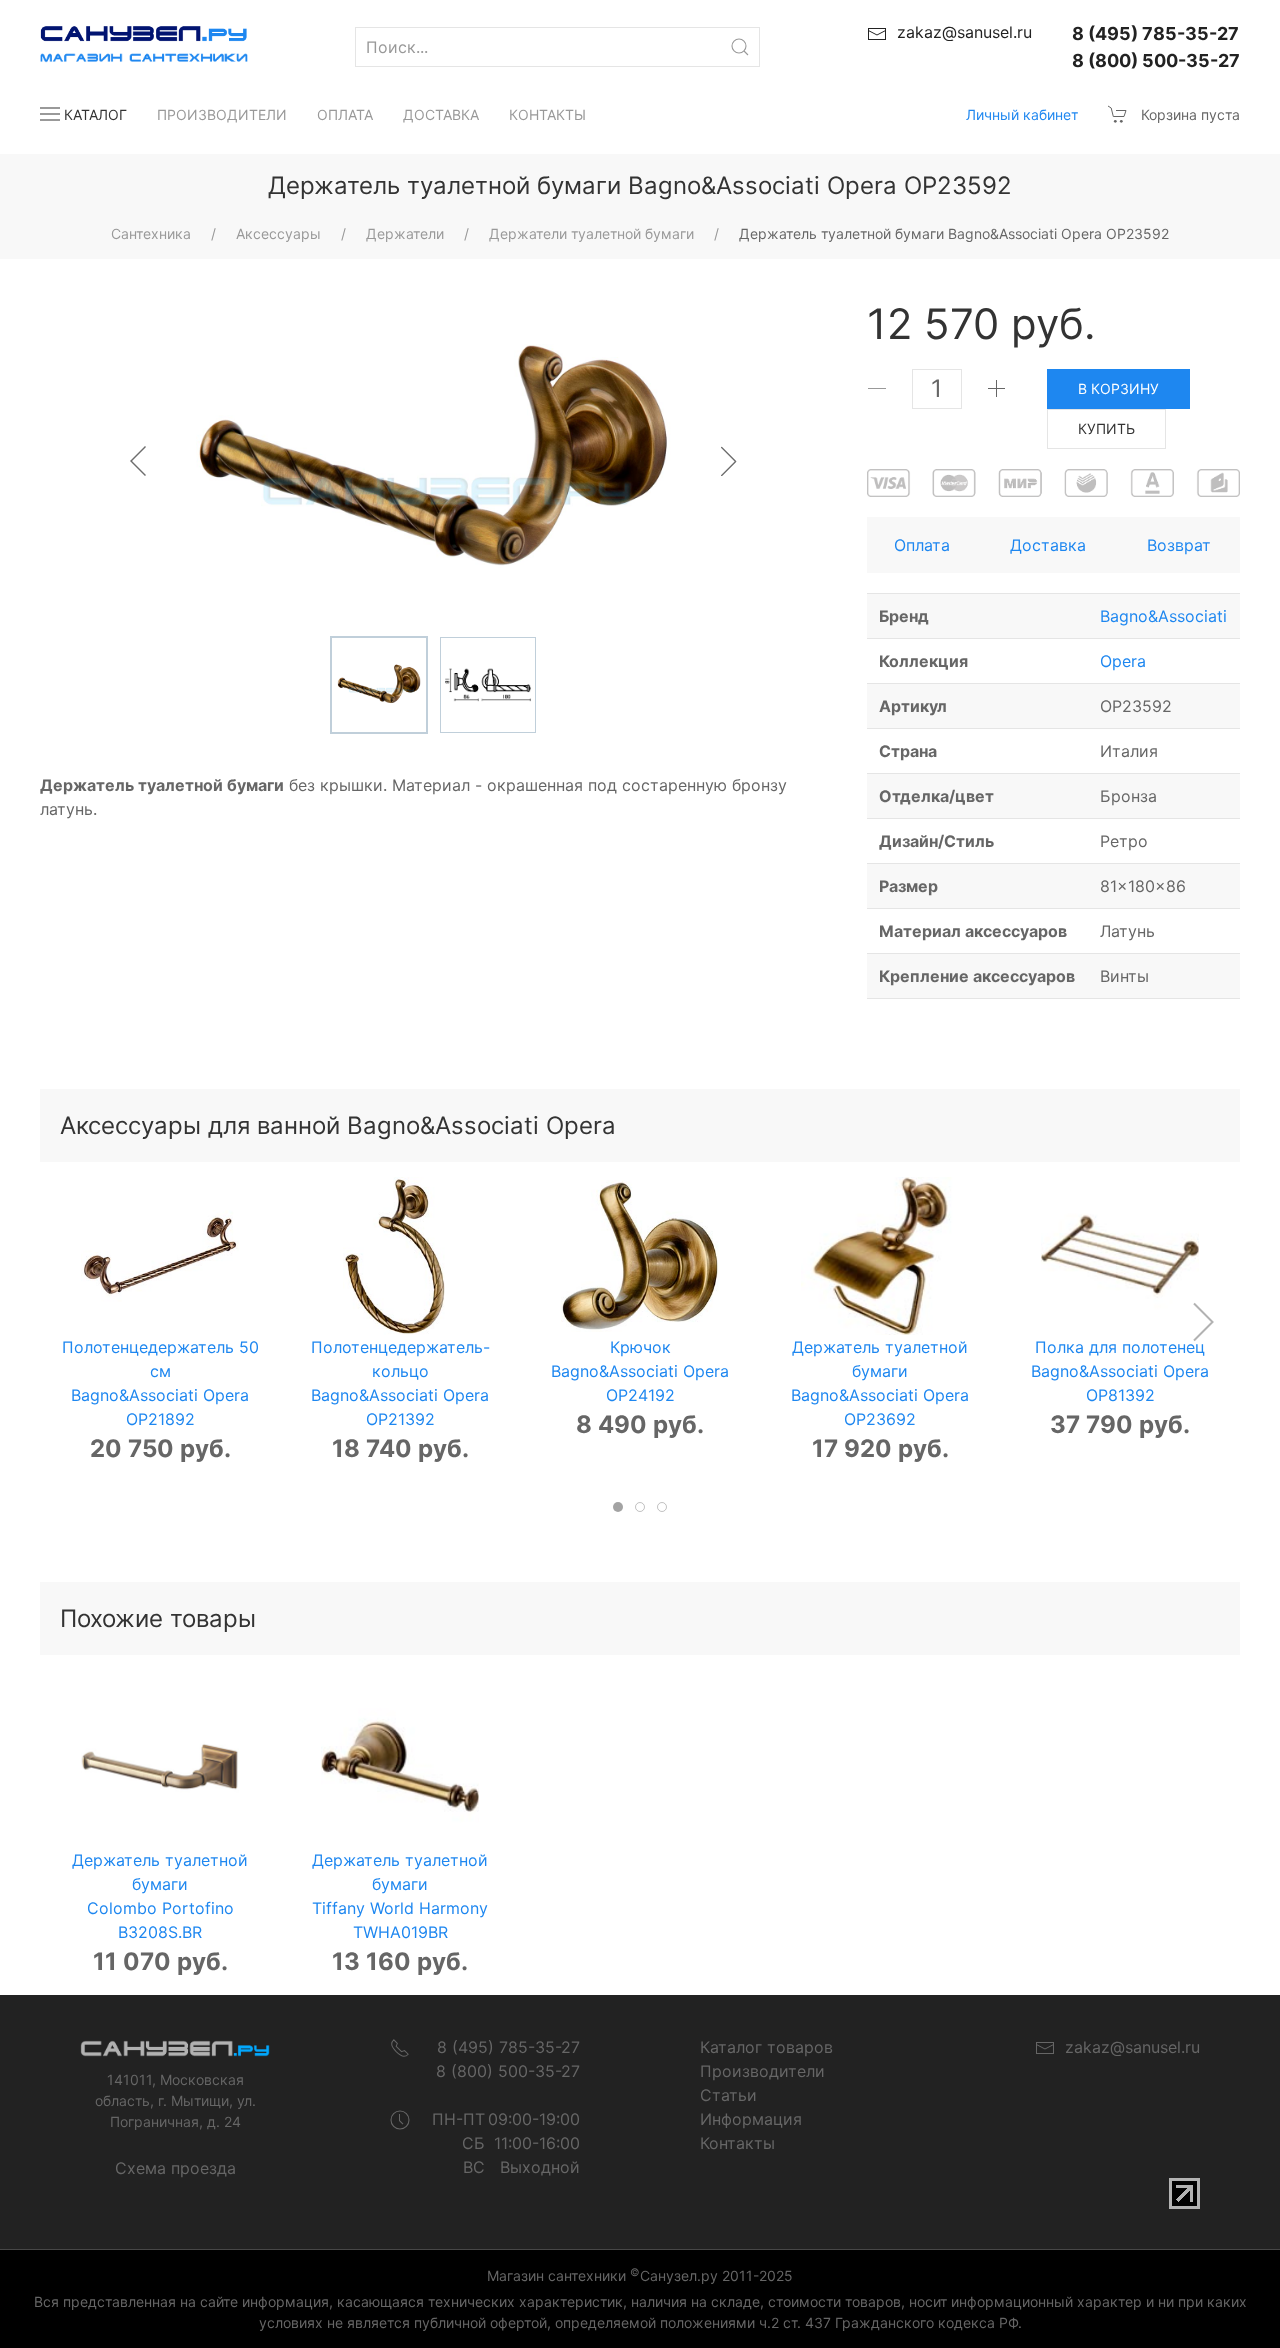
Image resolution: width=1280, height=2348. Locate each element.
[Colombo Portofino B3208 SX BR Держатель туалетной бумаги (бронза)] (160, 1769)
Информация (751, 2119)
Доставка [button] (1048, 545)
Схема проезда (175, 2168)
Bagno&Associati (1163, 616)
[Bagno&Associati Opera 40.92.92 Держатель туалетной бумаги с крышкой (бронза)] (880, 1256)
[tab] (618, 1507)
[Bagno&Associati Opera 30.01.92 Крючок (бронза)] (640, 1256)
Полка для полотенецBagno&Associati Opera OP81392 (1120, 1371)
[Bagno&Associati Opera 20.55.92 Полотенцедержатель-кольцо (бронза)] (400, 1256)
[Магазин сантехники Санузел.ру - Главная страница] (124, 47)
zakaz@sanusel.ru (1127, 2047)
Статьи (728, 2095)
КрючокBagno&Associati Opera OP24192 (640, 1371)
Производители (222, 114)
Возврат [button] (1179, 545)
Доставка (441, 114)
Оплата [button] (922, 545)
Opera (1123, 661)
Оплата (345, 114)
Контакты (547, 114)
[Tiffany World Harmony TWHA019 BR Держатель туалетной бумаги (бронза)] (400, 1769)
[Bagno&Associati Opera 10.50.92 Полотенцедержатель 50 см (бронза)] (160, 1256)
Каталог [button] (95, 114)
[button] (1202, 1322)
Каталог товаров (766, 2047)
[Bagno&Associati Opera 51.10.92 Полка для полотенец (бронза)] (1120, 1256)
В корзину (1118, 388)
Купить (1106, 428)
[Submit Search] (740, 47)
